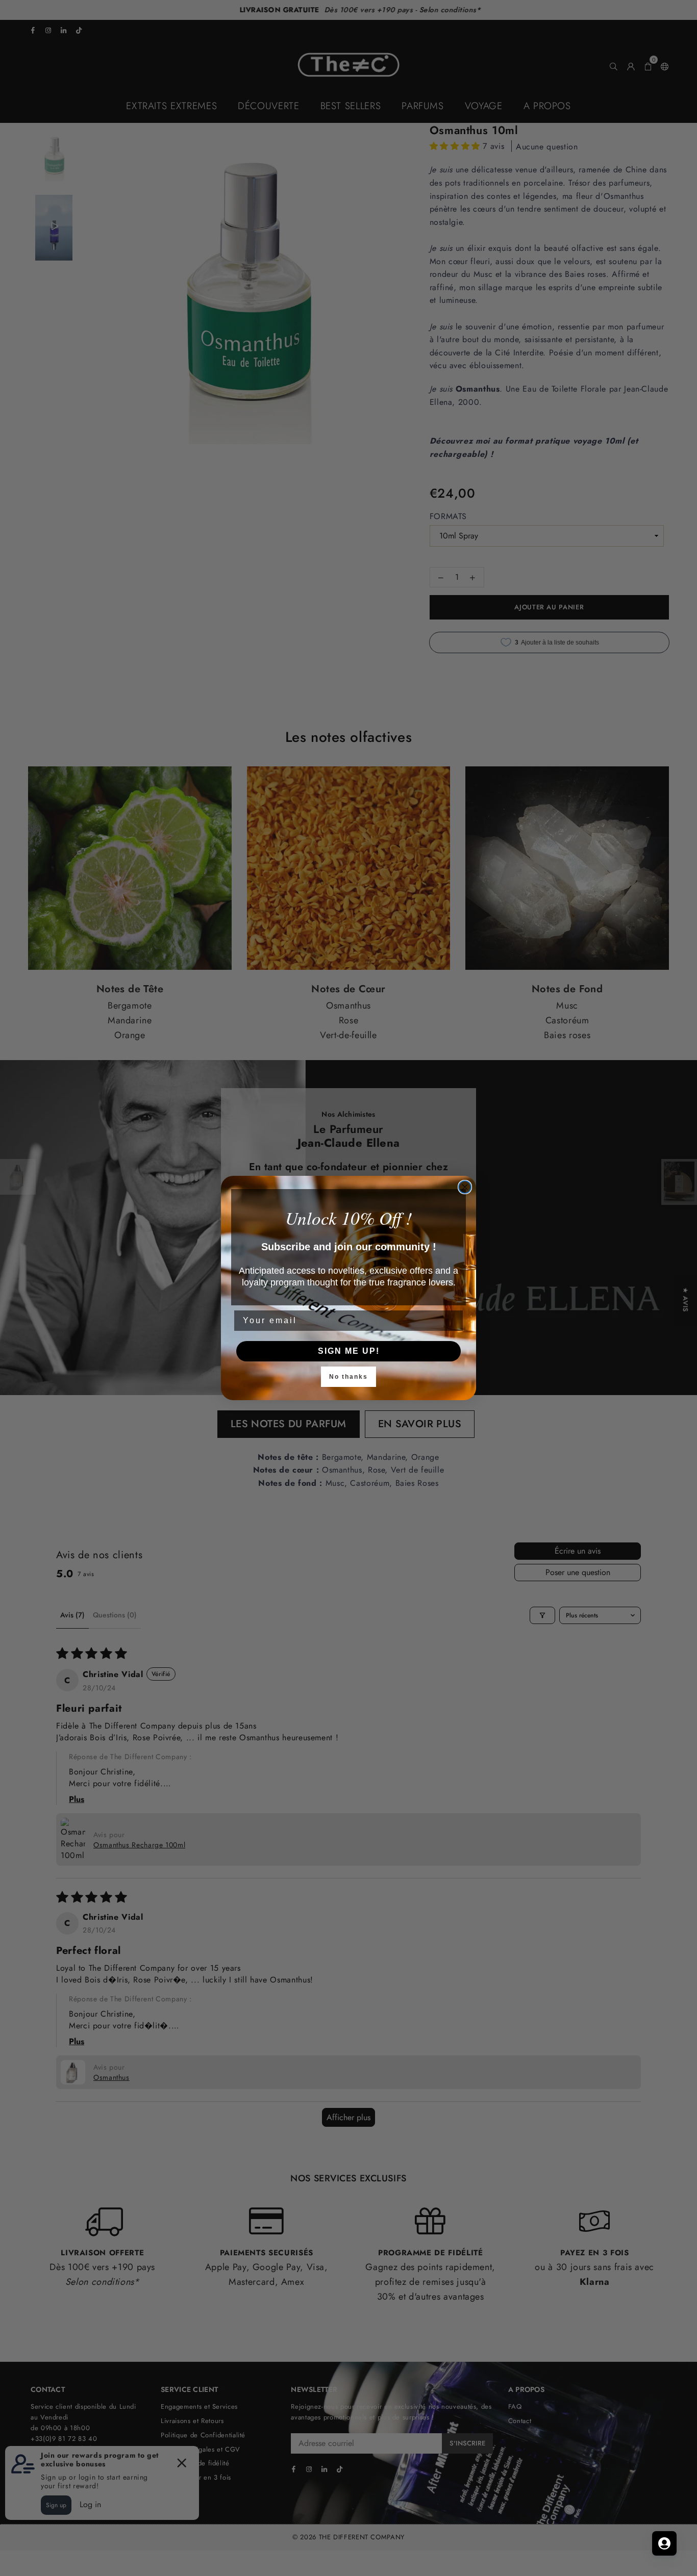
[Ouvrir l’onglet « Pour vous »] (664, 2543)
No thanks (348, 1377)
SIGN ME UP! (349, 1351)
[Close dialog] (465, 1187)
